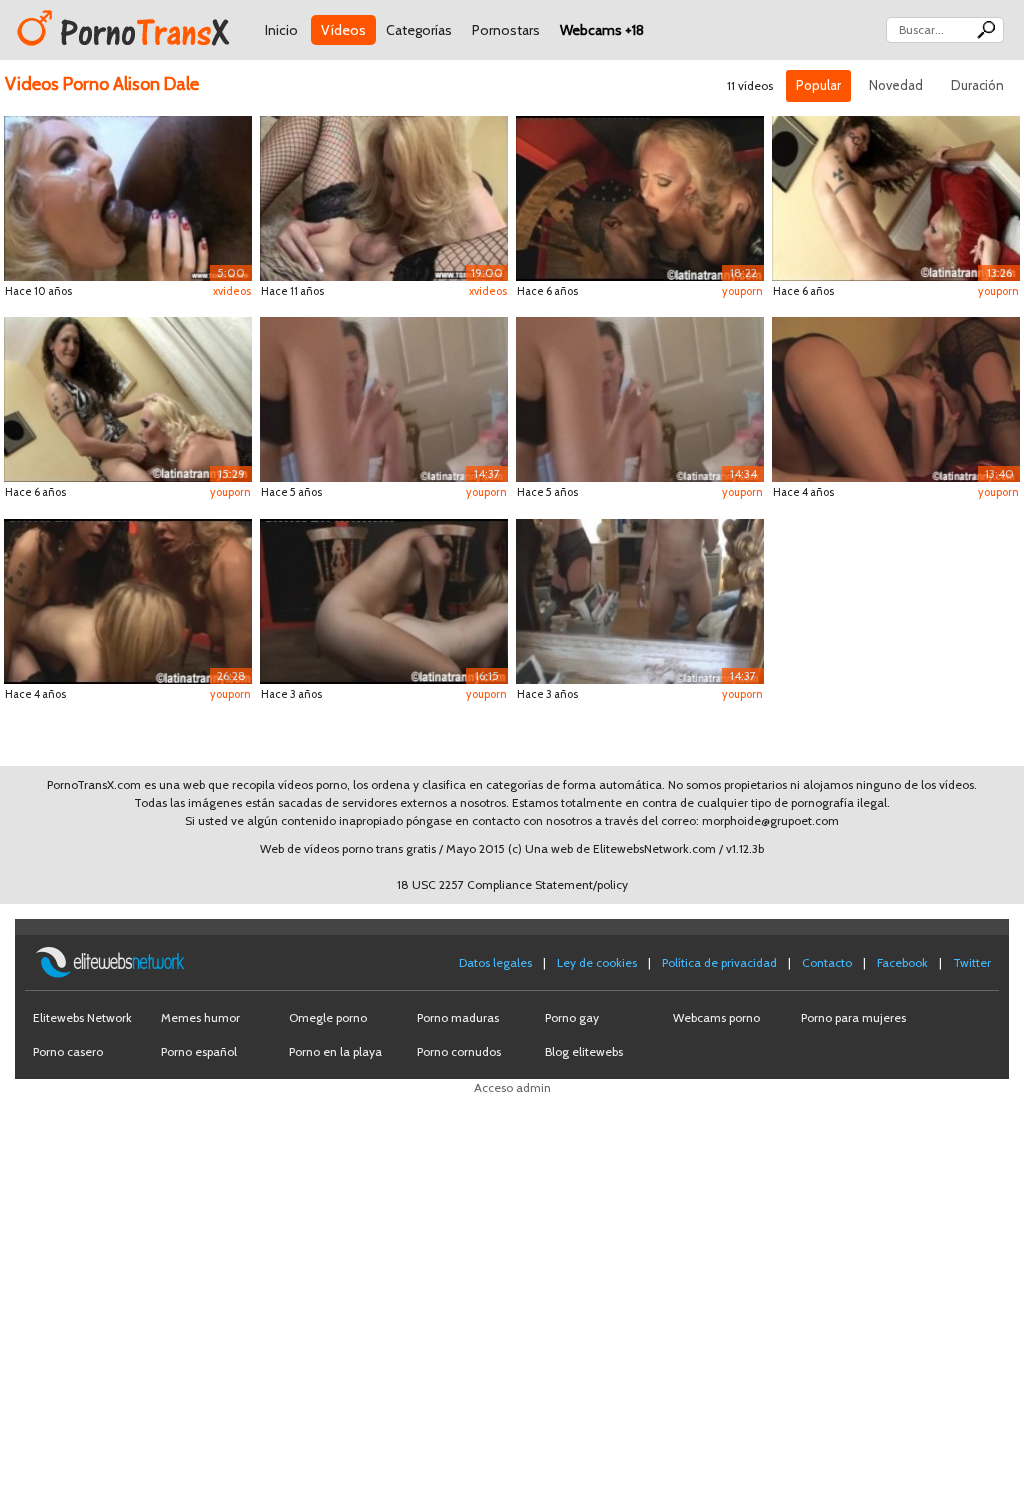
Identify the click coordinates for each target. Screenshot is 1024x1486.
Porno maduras (458, 1017)
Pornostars (506, 30)
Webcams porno (716, 1017)
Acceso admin (512, 1087)
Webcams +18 (602, 30)
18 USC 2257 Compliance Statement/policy (512, 884)
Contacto (827, 962)
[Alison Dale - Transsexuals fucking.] (384, 196)
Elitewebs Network (82, 1017)
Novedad (896, 85)
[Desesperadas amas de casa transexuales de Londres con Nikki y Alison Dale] (128, 397)
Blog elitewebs (584, 1051)
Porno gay (572, 1017)
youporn (742, 291)
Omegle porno (328, 1017)
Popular (818, 85)
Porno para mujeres (853, 1017)
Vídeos (343, 30)
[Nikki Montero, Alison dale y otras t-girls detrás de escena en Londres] (640, 397)
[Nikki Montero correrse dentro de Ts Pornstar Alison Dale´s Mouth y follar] (896, 196)
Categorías (419, 30)
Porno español (199, 1051)
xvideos (232, 291)
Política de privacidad (719, 962)
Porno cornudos (459, 1051)
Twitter (972, 962)
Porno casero (68, 1051)
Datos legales (495, 962)
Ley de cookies (597, 962)
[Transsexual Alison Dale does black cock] (128, 196)
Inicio (281, 30)
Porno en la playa (335, 1051)
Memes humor (200, 1017)
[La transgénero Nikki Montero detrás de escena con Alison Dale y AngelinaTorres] (384, 397)
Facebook (902, 962)
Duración (977, 85)
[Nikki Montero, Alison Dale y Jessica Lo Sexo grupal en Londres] (640, 196)
